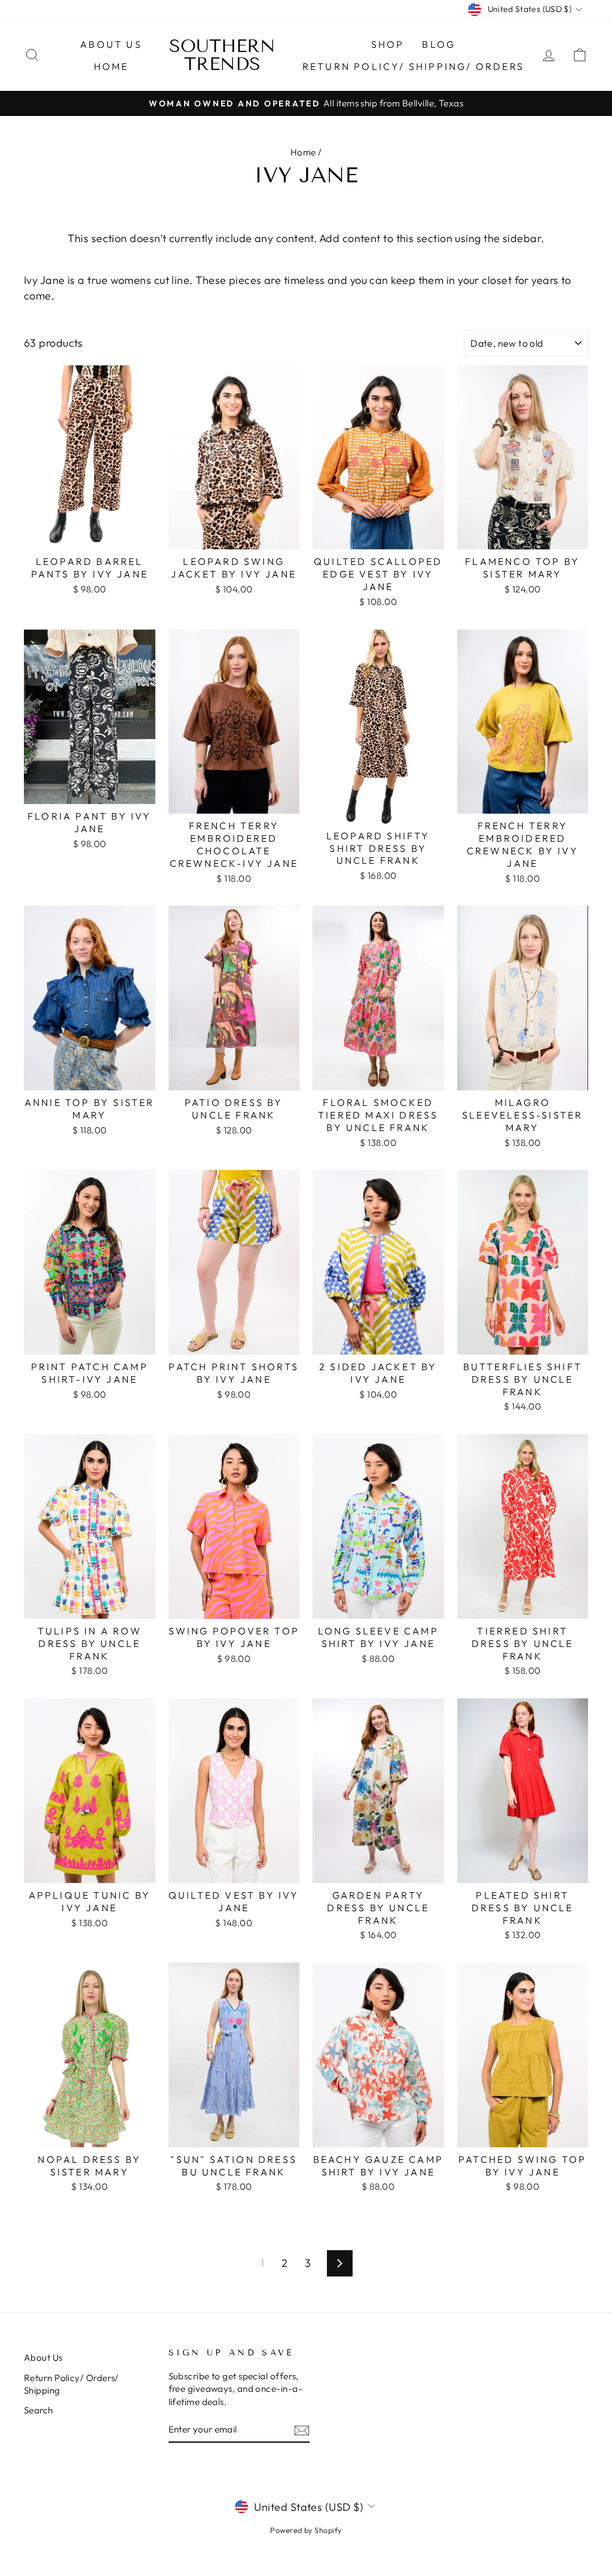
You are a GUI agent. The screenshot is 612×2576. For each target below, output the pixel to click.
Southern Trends (222, 55)
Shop (388, 44)
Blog (439, 44)
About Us (111, 44)
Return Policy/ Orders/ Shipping (71, 2384)
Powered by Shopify (306, 2530)
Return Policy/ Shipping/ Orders (413, 66)
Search (39, 2410)
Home (111, 66)
